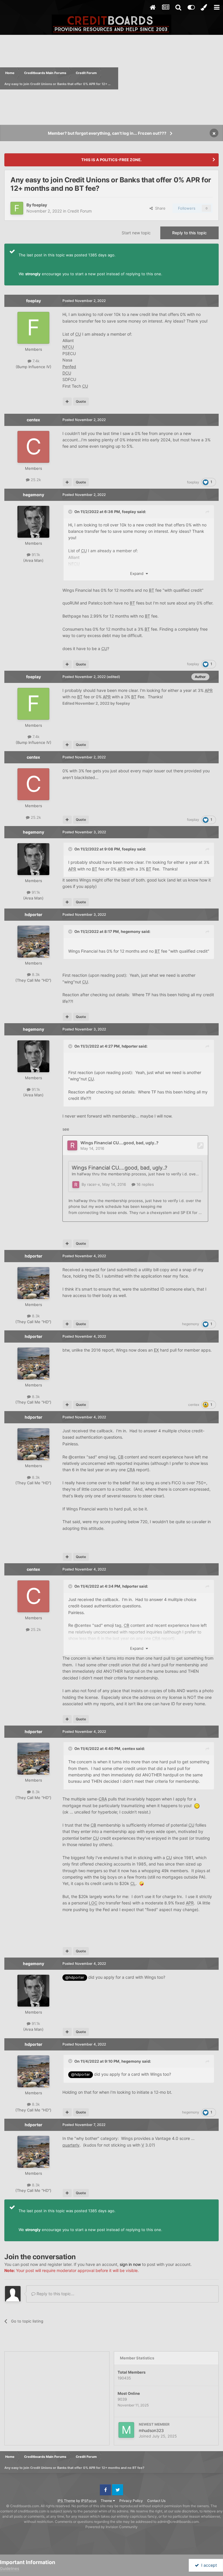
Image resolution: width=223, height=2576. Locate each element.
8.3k (35, 974)
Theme (107, 2501)
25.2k (35, 480)
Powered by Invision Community (111, 2527)
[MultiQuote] (67, 402)
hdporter (34, 914)
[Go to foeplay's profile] (17, 208)
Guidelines (10, 2568)
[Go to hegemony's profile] (33, 522)
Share (159, 208)
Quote (81, 401)
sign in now (130, 2264)
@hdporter (75, 1977)
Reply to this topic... (55, 2294)
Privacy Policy (131, 2501)
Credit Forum (80, 211)
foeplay (40, 205)
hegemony (34, 495)
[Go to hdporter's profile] (33, 942)
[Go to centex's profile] (33, 447)
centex (33, 420)
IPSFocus (89, 2501)
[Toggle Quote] (71, 512)
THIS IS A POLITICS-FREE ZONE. (111, 160)
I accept (208, 2565)
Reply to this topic (189, 233)
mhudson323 (151, 2430)
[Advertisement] (171, 78)
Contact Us (156, 2501)
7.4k (35, 361)
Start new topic (136, 233)
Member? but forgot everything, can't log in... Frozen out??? (107, 133)
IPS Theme (66, 2501)
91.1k (35, 555)
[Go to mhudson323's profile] (126, 2430)
